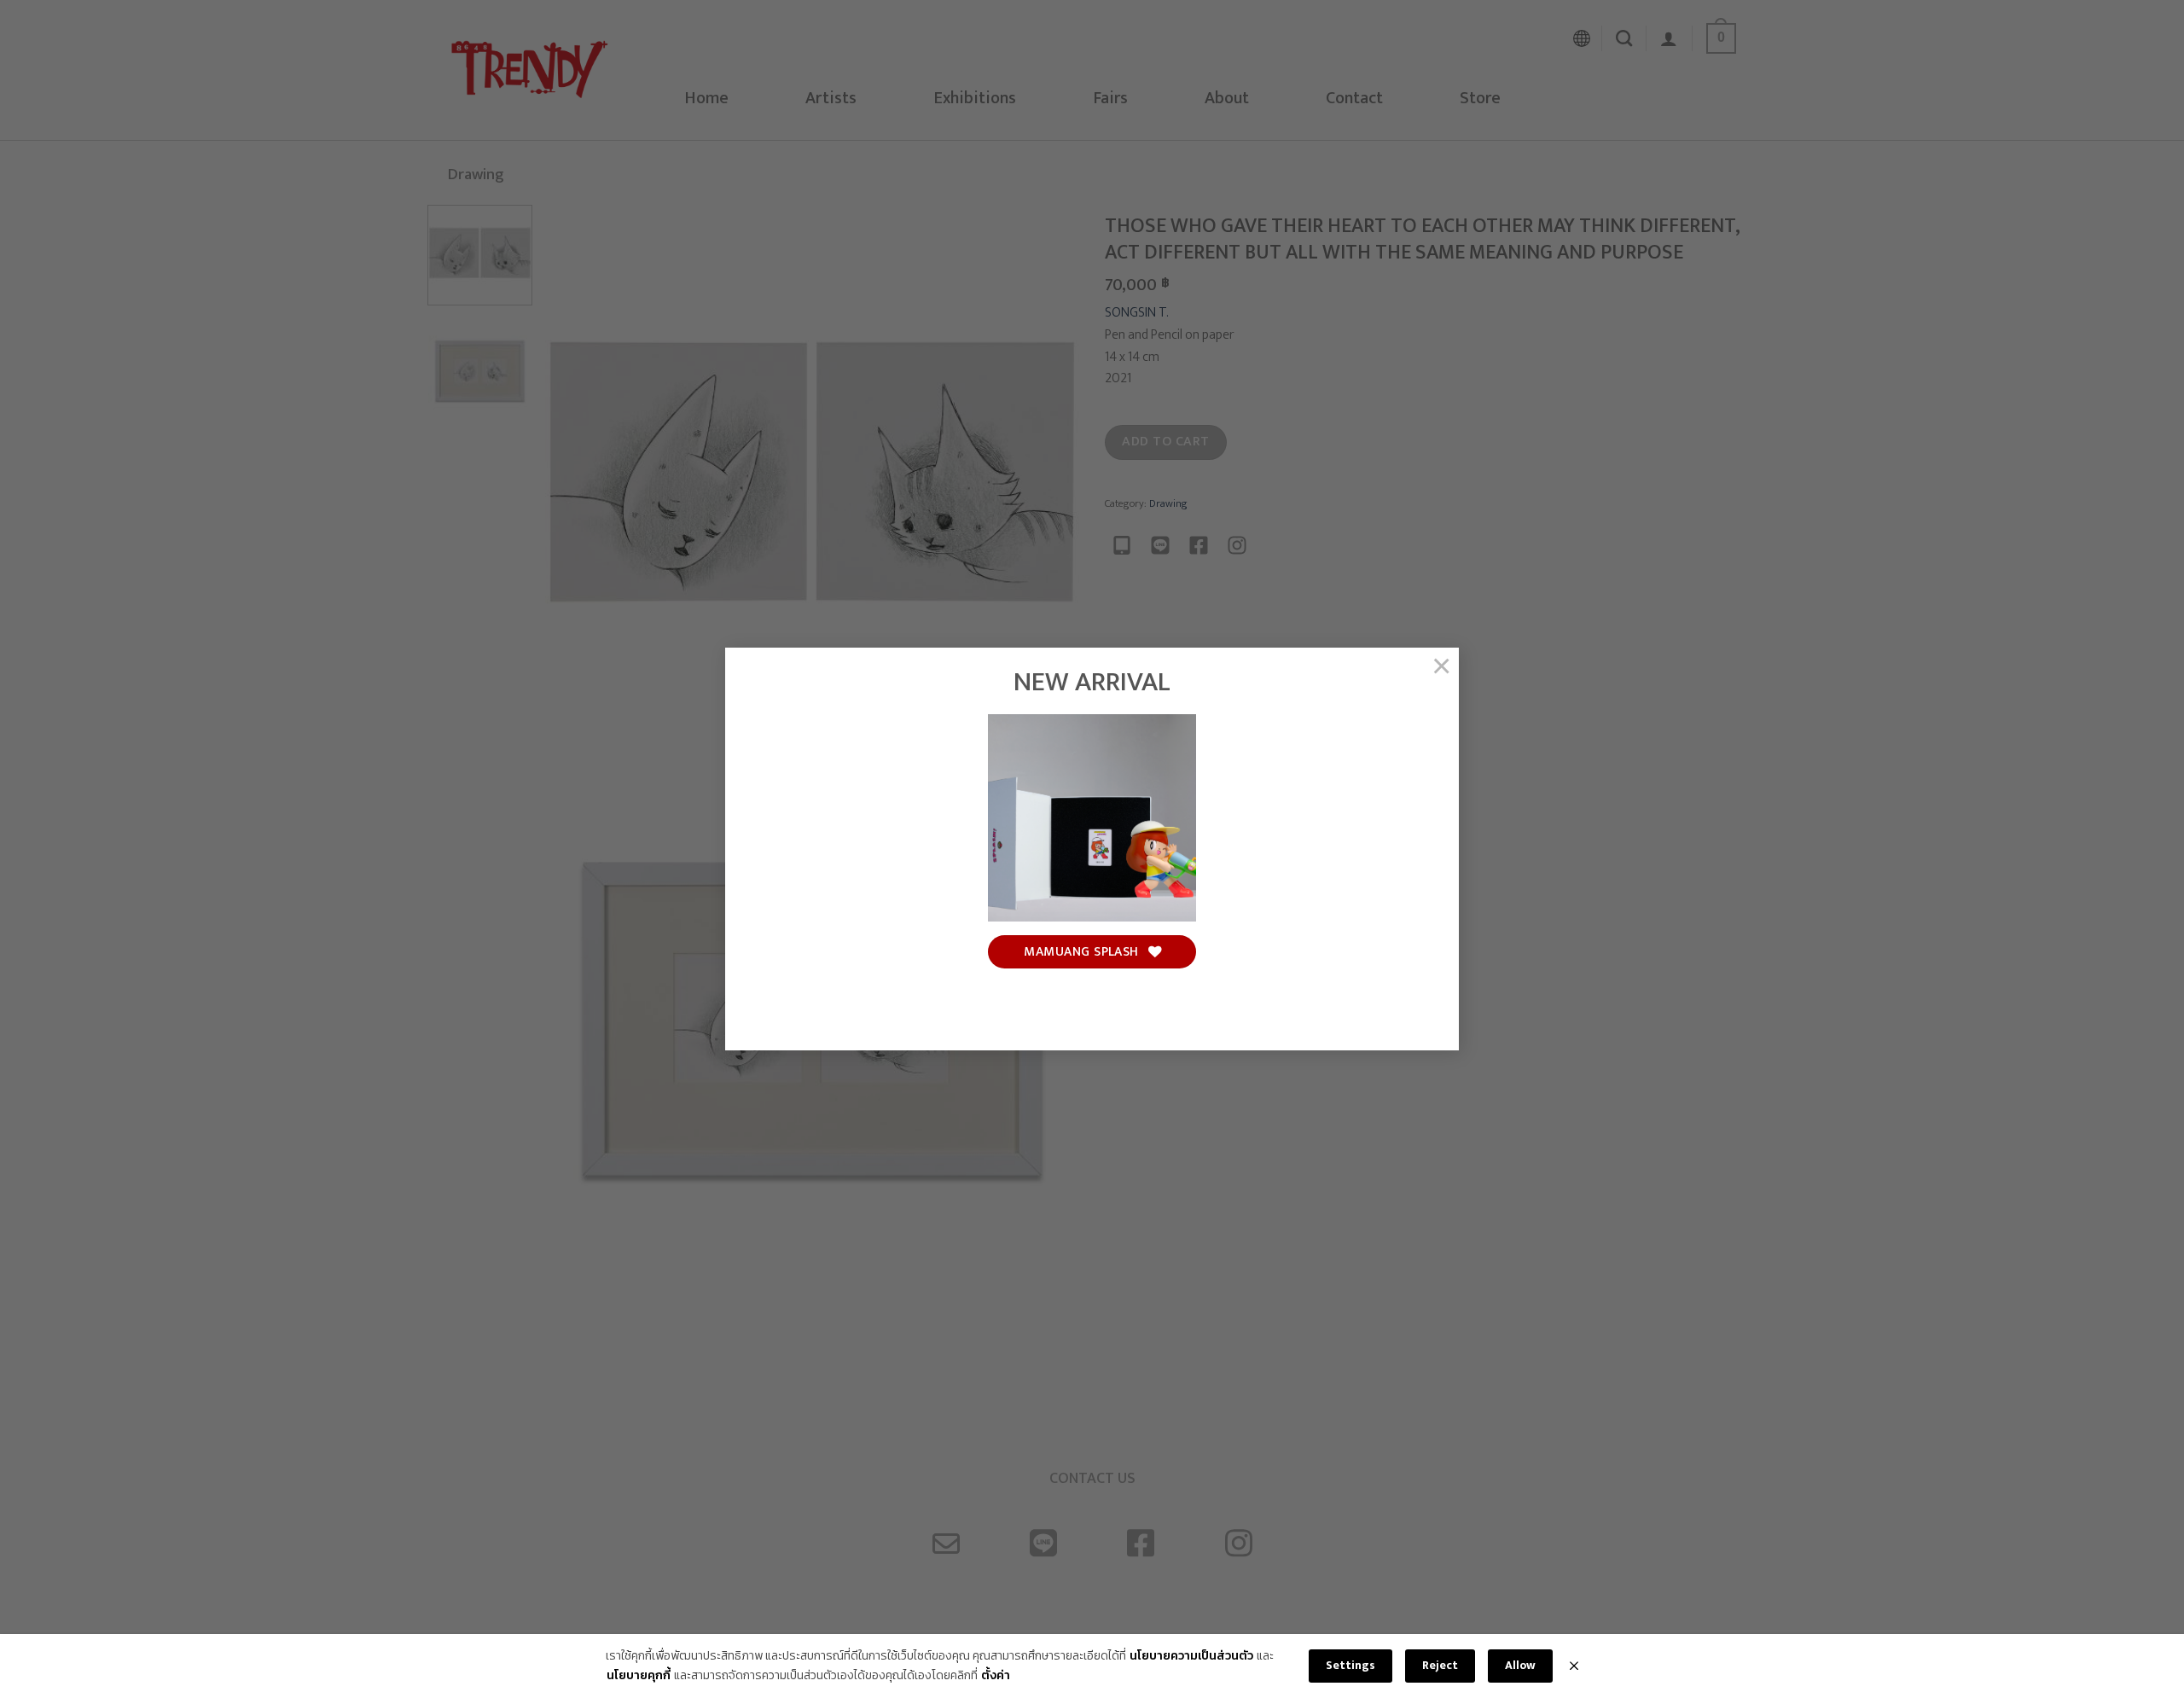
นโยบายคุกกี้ (639, 1676)
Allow (1520, 1665)
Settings (1350, 1665)
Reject (1440, 1665)
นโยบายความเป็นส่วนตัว (1191, 1656)
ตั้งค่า (996, 1676)
